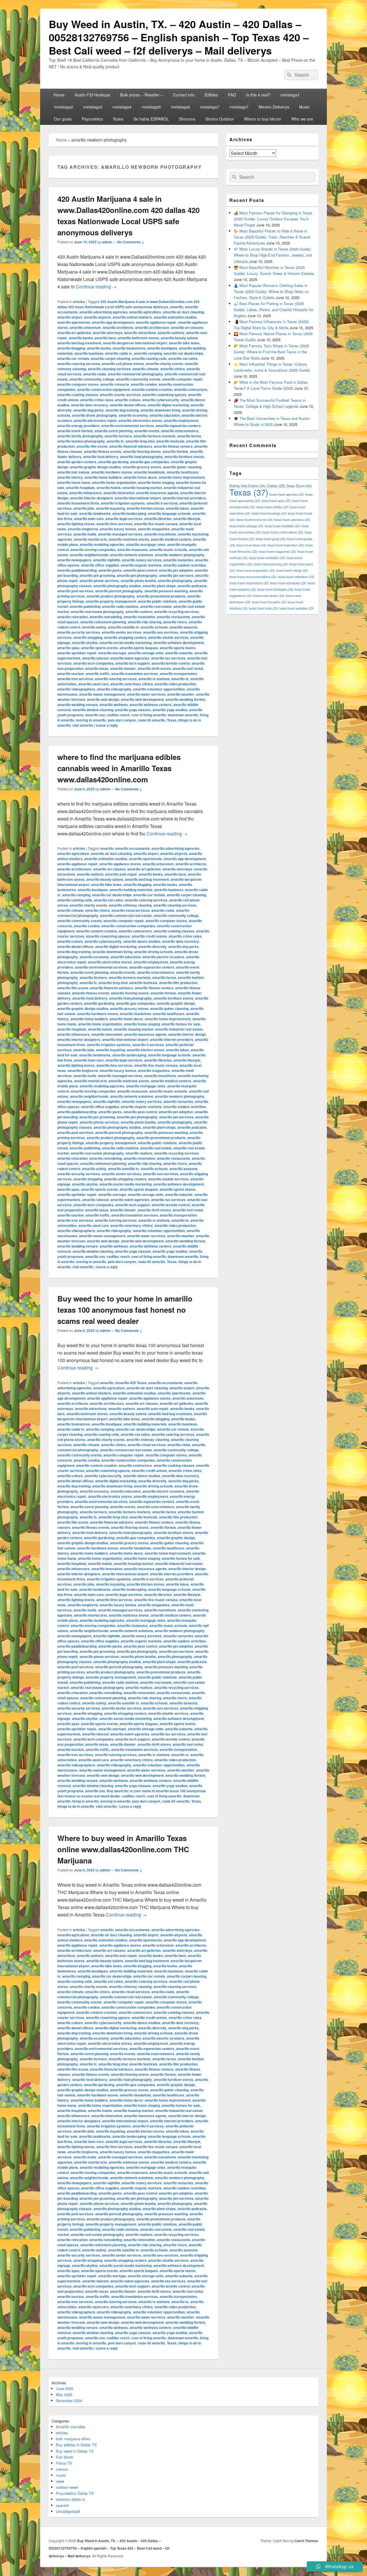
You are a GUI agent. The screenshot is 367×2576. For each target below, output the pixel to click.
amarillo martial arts (90, 539)
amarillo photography (175, 581)
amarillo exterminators (180, 431)
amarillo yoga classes (133, 710)
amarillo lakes (177, 508)
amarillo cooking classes (78, 395)
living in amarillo (85, 1801)
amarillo (177, 307)
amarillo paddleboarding (77, 570)
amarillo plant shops (159, 586)
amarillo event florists (75, 431)
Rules (118, 119)
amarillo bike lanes (184, 343)
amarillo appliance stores (120, 864)
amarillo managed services (120, 534)
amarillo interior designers (91, 498)
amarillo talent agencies (130, 658)
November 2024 (69, 2401)
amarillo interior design (187, 1034)
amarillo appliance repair (156, 322)
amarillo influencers (86, 493)
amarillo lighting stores (76, 524)
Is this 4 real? (258, 95)
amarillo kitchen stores (146, 508)
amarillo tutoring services (116, 679)
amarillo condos (144, 384)
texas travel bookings (269, 513)
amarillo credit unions (149, 936)
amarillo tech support (133, 663)
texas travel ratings (292, 570)
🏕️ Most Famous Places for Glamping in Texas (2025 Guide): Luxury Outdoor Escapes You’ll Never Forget (273, 219)
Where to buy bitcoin (263, 119)
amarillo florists (175, 451)
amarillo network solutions (132, 555)
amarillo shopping (88, 637)
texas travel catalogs (246, 526)
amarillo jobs (84, 508)
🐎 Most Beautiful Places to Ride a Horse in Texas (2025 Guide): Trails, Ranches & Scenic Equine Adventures (272, 237)
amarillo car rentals (73, 358)
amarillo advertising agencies (104, 312)
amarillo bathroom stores (138, 338)
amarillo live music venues (156, 524)
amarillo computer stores (78, 384)
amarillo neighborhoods (89, 555)
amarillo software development (179, 643)
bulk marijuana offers (73, 2439)
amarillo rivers (175, 622)
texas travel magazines (277, 551)
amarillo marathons (160, 534)
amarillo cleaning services (109, 369)
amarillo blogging (71, 348)
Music (304, 107)
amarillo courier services (120, 395)
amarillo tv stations (154, 679)
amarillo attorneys (108, 333)
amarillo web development (142, 699)
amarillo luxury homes (118, 529)
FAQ (232, 95)
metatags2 (64, 107)
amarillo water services (146, 694)
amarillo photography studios (117, 586)
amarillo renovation (139, 617)
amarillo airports (97, 317)
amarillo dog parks (89, 410)
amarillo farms (189, 436)
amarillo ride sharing (145, 622)
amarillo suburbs (179, 653)
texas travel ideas (251, 545)
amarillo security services (79, 632)
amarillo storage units (146, 653)
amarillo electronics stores (140, 420)
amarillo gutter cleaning (182, 467)
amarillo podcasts (192, 586)
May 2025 (64, 2394)
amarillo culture (128, 400)
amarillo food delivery (101, 457)
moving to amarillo (91, 720)
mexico (62, 2469)
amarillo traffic (98, 674)
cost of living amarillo (149, 715)
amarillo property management (111, 601)
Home (59, 95)
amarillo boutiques (162, 348)
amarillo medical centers (171, 539)
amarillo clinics (173, 369)
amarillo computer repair (182, 379)
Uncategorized (68, 2511)
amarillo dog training (122, 410)
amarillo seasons (183, 627)
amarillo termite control (171, 663)
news (60, 2481)
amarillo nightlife (107, 560)
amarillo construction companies (128, 926)
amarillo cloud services (131, 910)
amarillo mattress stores (129, 539)
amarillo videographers (76, 689)
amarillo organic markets (141, 565)
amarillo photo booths (138, 581)
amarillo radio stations (120, 606)
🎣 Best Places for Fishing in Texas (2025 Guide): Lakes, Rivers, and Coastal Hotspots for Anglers (274, 310)
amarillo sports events (99, 648)
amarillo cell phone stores (123, 364)
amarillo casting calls (149, 358)
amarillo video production (175, 684)
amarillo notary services (142, 560)
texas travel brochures (255, 520)
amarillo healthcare (183, 472)
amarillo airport (70, 317)
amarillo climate (146, 369)
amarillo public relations (157, 601)
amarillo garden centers (77, 462)
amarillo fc (115, 441)
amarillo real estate (156, 606)
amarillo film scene (92, 446)
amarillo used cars (93, 684)
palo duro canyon (122, 720)
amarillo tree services (75, 679)
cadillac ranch (118, 715)
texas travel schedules (288, 583)
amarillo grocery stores (142, 467)
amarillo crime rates (97, 400)
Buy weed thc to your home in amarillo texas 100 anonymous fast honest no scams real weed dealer (125, 1310)
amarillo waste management (102, 694)
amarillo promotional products (161, 596)
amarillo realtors (139, 612)
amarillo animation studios (175, 317)
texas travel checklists (282, 526)
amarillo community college (92, 379)
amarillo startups (112, 653)
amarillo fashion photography (81, 441)
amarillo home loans (74, 482)
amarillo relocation (73, 617)
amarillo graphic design (176, 1003)
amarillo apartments (74, 322)
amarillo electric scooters (163, 957)
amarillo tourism (71, 674)
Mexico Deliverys (274, 107)
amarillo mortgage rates (146, 544)
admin (107, 242)
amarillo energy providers (78, 426)
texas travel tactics (269, 596)
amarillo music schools (168, 550)
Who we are (302, 119)
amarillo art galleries (74, 333)
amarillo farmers (118, 436)
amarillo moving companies (93, 550)
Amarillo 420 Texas (131, 1383)
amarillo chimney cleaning (130, 905)
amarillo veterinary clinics (132, 684)
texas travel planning (271, 564)
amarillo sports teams (178, 648)
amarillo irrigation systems (123, 503)
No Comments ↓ (131, 242)
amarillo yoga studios (170, 710)
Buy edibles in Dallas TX (76, 2445)
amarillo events (147, 431)
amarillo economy (133, 415)
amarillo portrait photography (119, 591)
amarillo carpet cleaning (111, 358)
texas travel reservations (249, 583)
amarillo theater (123, 668)
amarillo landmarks (95, 513)
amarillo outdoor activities (185, 565)
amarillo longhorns (83, 529)
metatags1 (290, 95)
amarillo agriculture (145, 312)
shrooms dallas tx (71, 2499)
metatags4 (122, 107)
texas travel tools (263, 608)
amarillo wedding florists (185, 699)
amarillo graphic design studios (95, 467)
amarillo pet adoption (176, 570)
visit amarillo (83, 725)
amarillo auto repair (121, 874)
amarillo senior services (122, 632)
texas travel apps (276, 501)
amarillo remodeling (106, 617)
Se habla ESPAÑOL (151, 119)
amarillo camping (148, 353)
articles (79, 302)
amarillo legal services (124, 519)
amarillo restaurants (173, 617)
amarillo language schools (169, 513)
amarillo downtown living (160, 410)
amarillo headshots (150, 472)
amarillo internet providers (184, 498)
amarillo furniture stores (184, 457)
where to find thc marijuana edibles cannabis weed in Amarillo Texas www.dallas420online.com (119, 768)
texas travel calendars (292, 520)
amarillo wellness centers (151, 705)
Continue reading (96, 287)
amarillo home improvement (182, 477)
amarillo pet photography (137, 575)
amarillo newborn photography (180, 555)
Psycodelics (92, 119)
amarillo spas (68, 648)
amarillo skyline (85, 643)
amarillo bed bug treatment (79, 343)
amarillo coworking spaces (164, 395)
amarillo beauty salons (179, 338)
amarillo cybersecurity (161, 400)
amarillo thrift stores (154, 668)
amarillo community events (138, 379)
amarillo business (89, 353)
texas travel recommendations (253, 577)
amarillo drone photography (94, 415)
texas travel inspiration (286, 545)
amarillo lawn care (89, 519)
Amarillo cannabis (71, 2427)
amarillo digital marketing (168, 405)
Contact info (184, 95)
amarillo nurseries (178, 560)
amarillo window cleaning (93, 710)
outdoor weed (67, 2487)
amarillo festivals (170, 441)
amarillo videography (114, 689)
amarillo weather (181, 694)
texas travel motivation (267, 558)
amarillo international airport (138, 498)
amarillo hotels (109, 488)
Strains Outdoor (220, 119)
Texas (172, 720)
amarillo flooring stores (142, 451)
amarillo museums (132, 550)
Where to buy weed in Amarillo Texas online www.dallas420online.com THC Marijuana (123, 1849)
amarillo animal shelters (132, 317)
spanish (62, 2505)
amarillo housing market (142, 488)
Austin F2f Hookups (92, 95)
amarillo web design (103, 699)
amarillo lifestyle (187, 519)
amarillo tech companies (93, 663)
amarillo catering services (79, 364)
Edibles (211, 95)
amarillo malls (85, 534)
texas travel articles (273, 507)
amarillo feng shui (140, 441)
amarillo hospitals (80, 488)
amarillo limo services (114, 524)
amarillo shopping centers (125, 637)
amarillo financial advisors (131, 446)
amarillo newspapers (74, 560)
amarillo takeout (95, 658)
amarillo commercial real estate (126, 915)
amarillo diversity (152, 946)
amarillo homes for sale (181, 1024)
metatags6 (180, 107)
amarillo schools (154, 627)
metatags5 (151, 107)
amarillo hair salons (73, 472)
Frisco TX (64, 2463)
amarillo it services (162, 503)
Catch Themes (306, 2541)
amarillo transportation (178, 674)
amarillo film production (178, 983)
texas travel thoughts (269, 602)
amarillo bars (105, 338)
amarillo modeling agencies (102, 544)
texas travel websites (297, 608)
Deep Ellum (299, 486)
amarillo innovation (119, 493)
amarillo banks (81, 338)
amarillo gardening (113, 462)
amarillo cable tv (119, 353)
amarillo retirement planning (103, 622)
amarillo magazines (154, 529)
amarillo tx (180, 679)
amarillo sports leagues (139, 648)
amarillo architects (118, 327)
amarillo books (99, 348)
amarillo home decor (140, 477)
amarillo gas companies (150, 462)
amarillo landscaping (129, 513)
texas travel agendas (287, 494)
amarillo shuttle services (168, 637)
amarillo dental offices (128, 405)
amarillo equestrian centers (178, 426)
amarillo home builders (103, 477)
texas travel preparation (256, 570)
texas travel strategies (275, 589)
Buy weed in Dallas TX (75, 2451)
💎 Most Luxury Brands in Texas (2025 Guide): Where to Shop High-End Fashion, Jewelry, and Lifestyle (273, 255)
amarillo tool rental (188, 668)
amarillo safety (94, 627)
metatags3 (93, 107)
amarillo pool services (75, 591)
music (61, 2475)
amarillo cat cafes (183, 358)
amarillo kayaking (111, 508)
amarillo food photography (141, 457)
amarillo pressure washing (166, 591)
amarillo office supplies (100, 565)
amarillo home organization (114, 482)
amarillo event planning (114, 431)
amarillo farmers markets (155, 436)
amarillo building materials (131, 890)
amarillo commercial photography (135, 374)
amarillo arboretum (85, 327)
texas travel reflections (296, 577)
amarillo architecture (152, 327)
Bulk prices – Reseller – (141, 95)
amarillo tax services (168, 658)
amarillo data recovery (90, 405)
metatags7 (210, 107)
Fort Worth (65, 2457)
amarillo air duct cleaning (183, 312)
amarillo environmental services (128, 426)
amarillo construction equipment (104, 389)
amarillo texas (97, 668)
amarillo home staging (156, 482)
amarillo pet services (176, 575)
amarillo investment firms (78, 503)
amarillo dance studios (142, 941)
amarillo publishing (85, 606)
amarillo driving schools (153, 952)
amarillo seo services (161, 632)
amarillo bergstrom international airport (135, 343)
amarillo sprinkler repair (77, 653)
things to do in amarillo (76, 1806)
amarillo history (70, 477)
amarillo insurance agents (157, 493)
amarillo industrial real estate (179, 1029)
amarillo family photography (80, 436)
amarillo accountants (132, 848)
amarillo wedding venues (78, 705)
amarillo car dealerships (183, 353)
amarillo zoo (95, 715)
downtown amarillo (183, 715)
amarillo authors (171, 333)
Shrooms (187, 119)
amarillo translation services (135, 674)
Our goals (63, 119)
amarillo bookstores (129, 348)
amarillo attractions (140, 333)
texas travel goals (271, 539)
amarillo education (165, 415)
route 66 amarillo (151, 720)
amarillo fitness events (103, 451)
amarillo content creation (152, 389)
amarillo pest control (140, 570)
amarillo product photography (111, 596)
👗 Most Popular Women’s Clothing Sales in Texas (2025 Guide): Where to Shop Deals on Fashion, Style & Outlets (271, 291)
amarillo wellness (114, 705)
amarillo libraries (158, 519)
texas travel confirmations (283, 532)
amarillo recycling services (176, 612)
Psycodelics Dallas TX (75, 2493)
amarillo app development (113, 322)
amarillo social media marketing (126, 643)
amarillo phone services (99, 581)
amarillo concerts (115, 384)
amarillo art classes (187, 327)
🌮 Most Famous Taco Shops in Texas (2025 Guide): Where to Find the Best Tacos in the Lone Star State (271, 352)
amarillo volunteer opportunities (159, 689)
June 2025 (65, 2388)
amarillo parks (110, 570)
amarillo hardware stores (112, 472)
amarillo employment (181, 420)
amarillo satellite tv (124, 627)
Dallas (276, 486)
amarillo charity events (164, 364)
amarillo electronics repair (95, 420)
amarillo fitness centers (173, 446)
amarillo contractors (191, 389)
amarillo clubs (95, 374)
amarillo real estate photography (97, 612)
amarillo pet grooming (97, 575)
